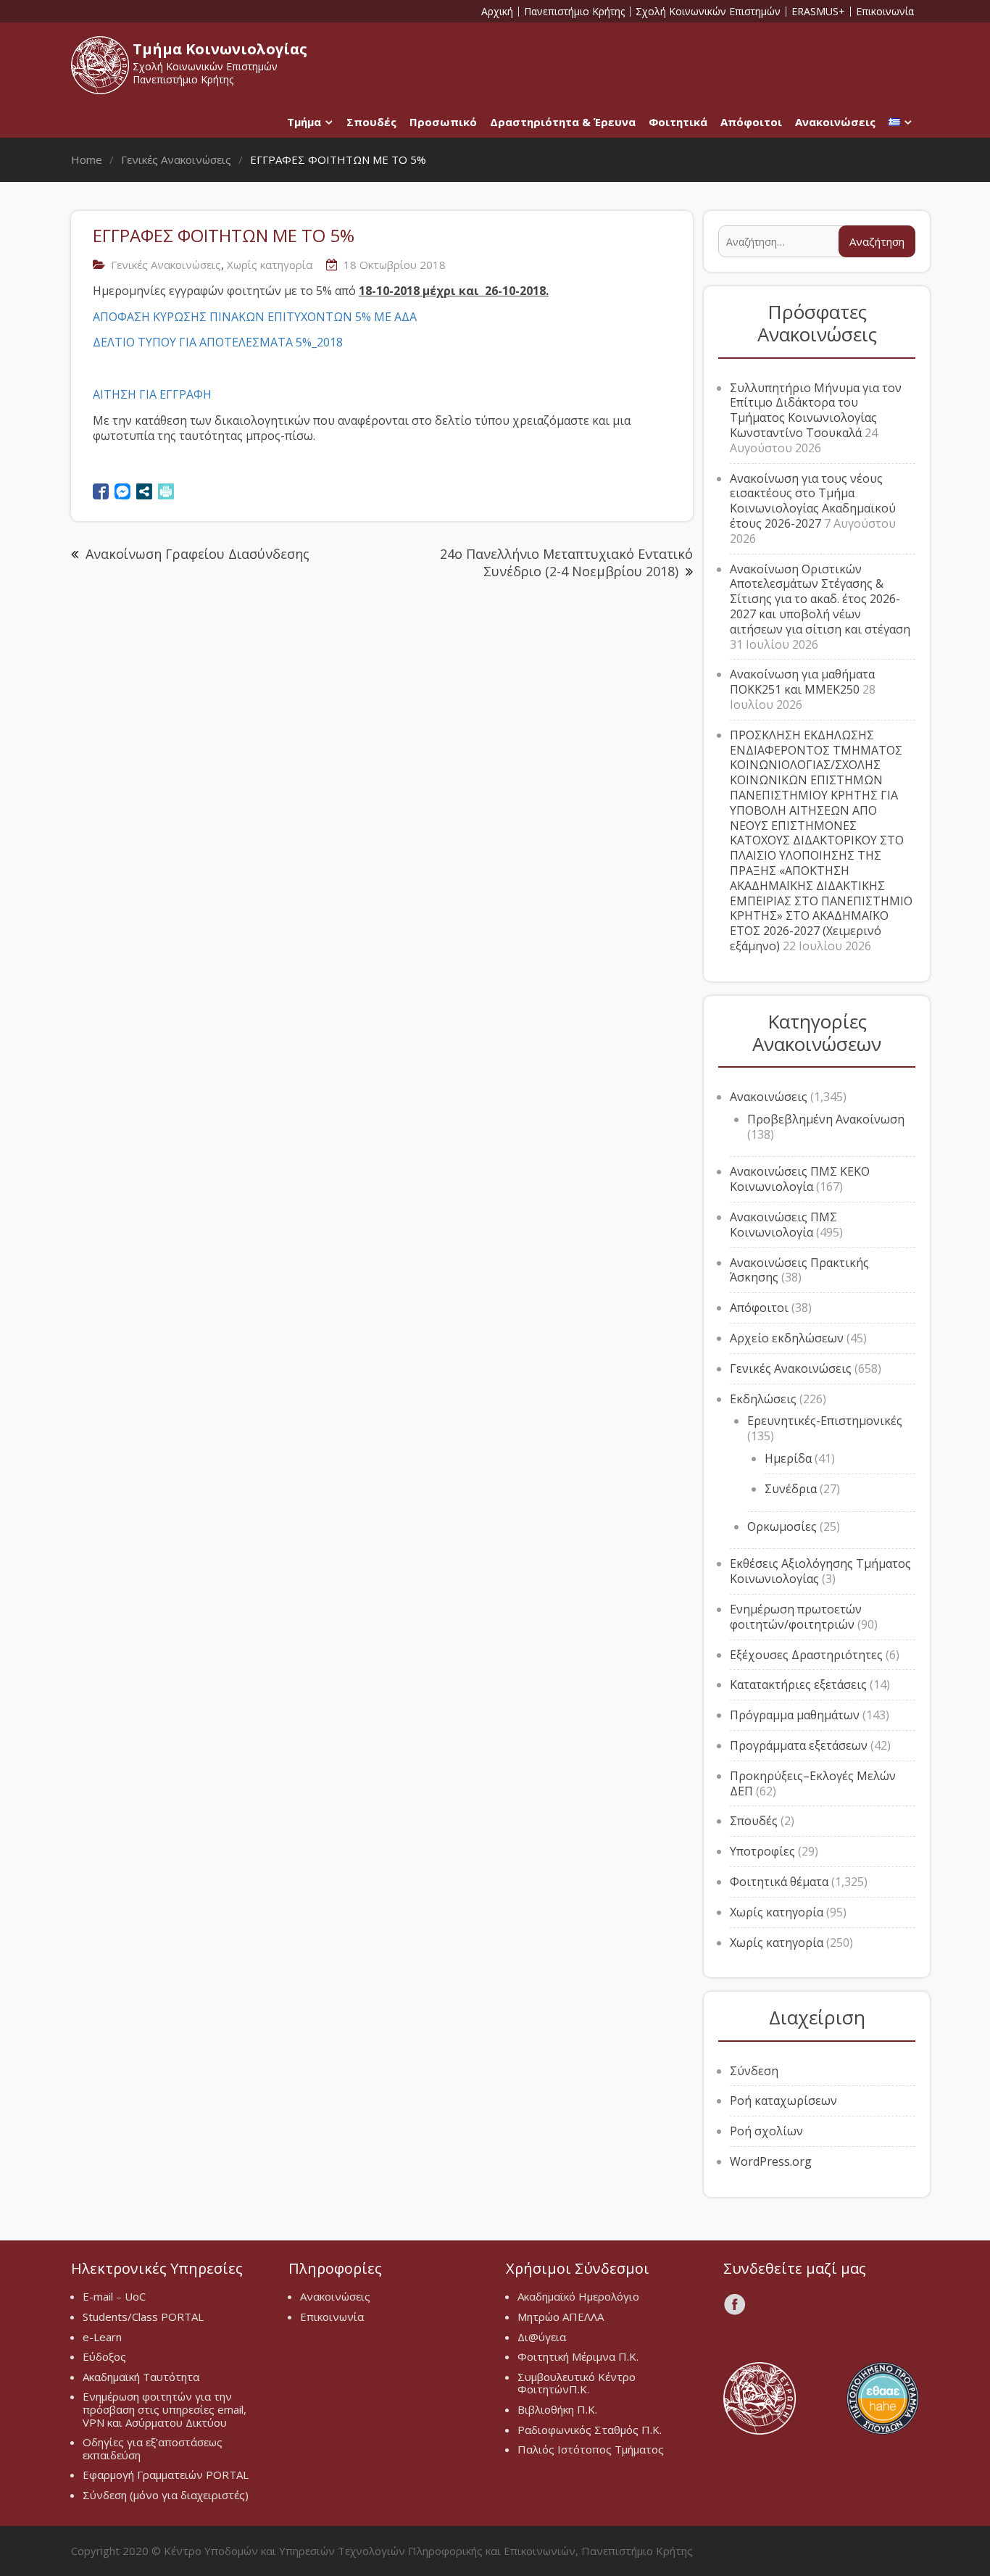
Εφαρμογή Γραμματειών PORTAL (166, 2475)
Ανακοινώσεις (835, 122)
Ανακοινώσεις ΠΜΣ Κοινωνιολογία (783, 1225)
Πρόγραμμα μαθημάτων (795, 1715)
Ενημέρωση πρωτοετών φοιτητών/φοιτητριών (796, 1617)
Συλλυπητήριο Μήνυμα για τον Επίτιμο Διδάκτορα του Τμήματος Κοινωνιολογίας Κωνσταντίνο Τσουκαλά (816, 410)
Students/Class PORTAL (143, 2317)
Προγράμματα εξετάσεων (799, 1745)
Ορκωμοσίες (782, 1526)
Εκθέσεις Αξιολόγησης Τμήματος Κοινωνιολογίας (820, 1571)
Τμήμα (304, 122)
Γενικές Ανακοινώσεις (166, 265)
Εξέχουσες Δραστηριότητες (806, 1655)
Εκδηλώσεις (763, 1399)
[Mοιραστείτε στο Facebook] (101, 491)
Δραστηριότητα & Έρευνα (563, 122)
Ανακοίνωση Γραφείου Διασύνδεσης (197, 554)
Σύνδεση (754, 2071)
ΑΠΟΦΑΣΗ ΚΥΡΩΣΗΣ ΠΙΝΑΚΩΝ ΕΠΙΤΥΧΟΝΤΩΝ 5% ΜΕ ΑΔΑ (255, 317)
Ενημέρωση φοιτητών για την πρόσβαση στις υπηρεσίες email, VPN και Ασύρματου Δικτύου (165, 2409)
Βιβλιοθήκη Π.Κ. (557, 2409)
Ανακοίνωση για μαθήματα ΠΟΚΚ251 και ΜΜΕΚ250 (802, 682)
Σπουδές (371, 122)
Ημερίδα (788, 1458)
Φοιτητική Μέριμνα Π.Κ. (578, 2356)
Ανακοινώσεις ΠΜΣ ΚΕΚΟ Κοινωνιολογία (800, 1179)
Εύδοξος (104, 2356)
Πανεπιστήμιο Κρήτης (574, 12)
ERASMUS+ (818, 12)
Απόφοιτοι (751, 122)
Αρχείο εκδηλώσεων (787, 1338)
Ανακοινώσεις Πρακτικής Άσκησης (799, 1270)
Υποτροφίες (762, 1851)
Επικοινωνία (885, 12)
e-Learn (102, 2337)
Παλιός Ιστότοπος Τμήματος (591, 2449)
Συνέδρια (791, 1489)
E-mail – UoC (114, 2296)
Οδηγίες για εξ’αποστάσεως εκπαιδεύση (153, 2448)
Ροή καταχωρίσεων (783, 2101)
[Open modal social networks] (144, 491)
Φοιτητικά (678, 122)
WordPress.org (771, 2161)
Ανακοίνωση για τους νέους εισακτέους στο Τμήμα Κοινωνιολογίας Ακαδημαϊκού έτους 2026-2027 (813, 501)
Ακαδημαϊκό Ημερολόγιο (578, 2296)
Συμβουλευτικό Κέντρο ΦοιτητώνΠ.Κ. (577, 2383)
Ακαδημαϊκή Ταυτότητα (141, 2377)
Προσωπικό (443, 122)
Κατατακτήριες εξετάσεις (798, 1684)
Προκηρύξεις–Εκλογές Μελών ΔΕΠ (813, 1783)
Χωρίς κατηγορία (270, 265)
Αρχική (497, 12)
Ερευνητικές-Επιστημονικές (825, 1421)
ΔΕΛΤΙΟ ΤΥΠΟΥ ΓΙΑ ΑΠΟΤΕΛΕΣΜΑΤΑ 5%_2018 (218, 342)
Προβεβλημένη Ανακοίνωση (826, 1119)
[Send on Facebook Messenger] (122, 491)
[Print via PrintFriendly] (166, 491)
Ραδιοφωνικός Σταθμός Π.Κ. (590, 2430)
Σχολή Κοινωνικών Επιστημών (708, 12)
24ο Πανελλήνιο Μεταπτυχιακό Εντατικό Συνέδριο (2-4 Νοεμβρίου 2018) (566, 562)
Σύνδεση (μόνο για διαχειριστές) (166, 2495)
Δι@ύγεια (542, 2337)
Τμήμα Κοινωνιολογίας (220, 49)
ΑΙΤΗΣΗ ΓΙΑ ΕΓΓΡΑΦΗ (152, 394)
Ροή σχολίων (766, 2131)
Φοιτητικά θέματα (779, 1882)
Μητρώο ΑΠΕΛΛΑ (561, 2317)
